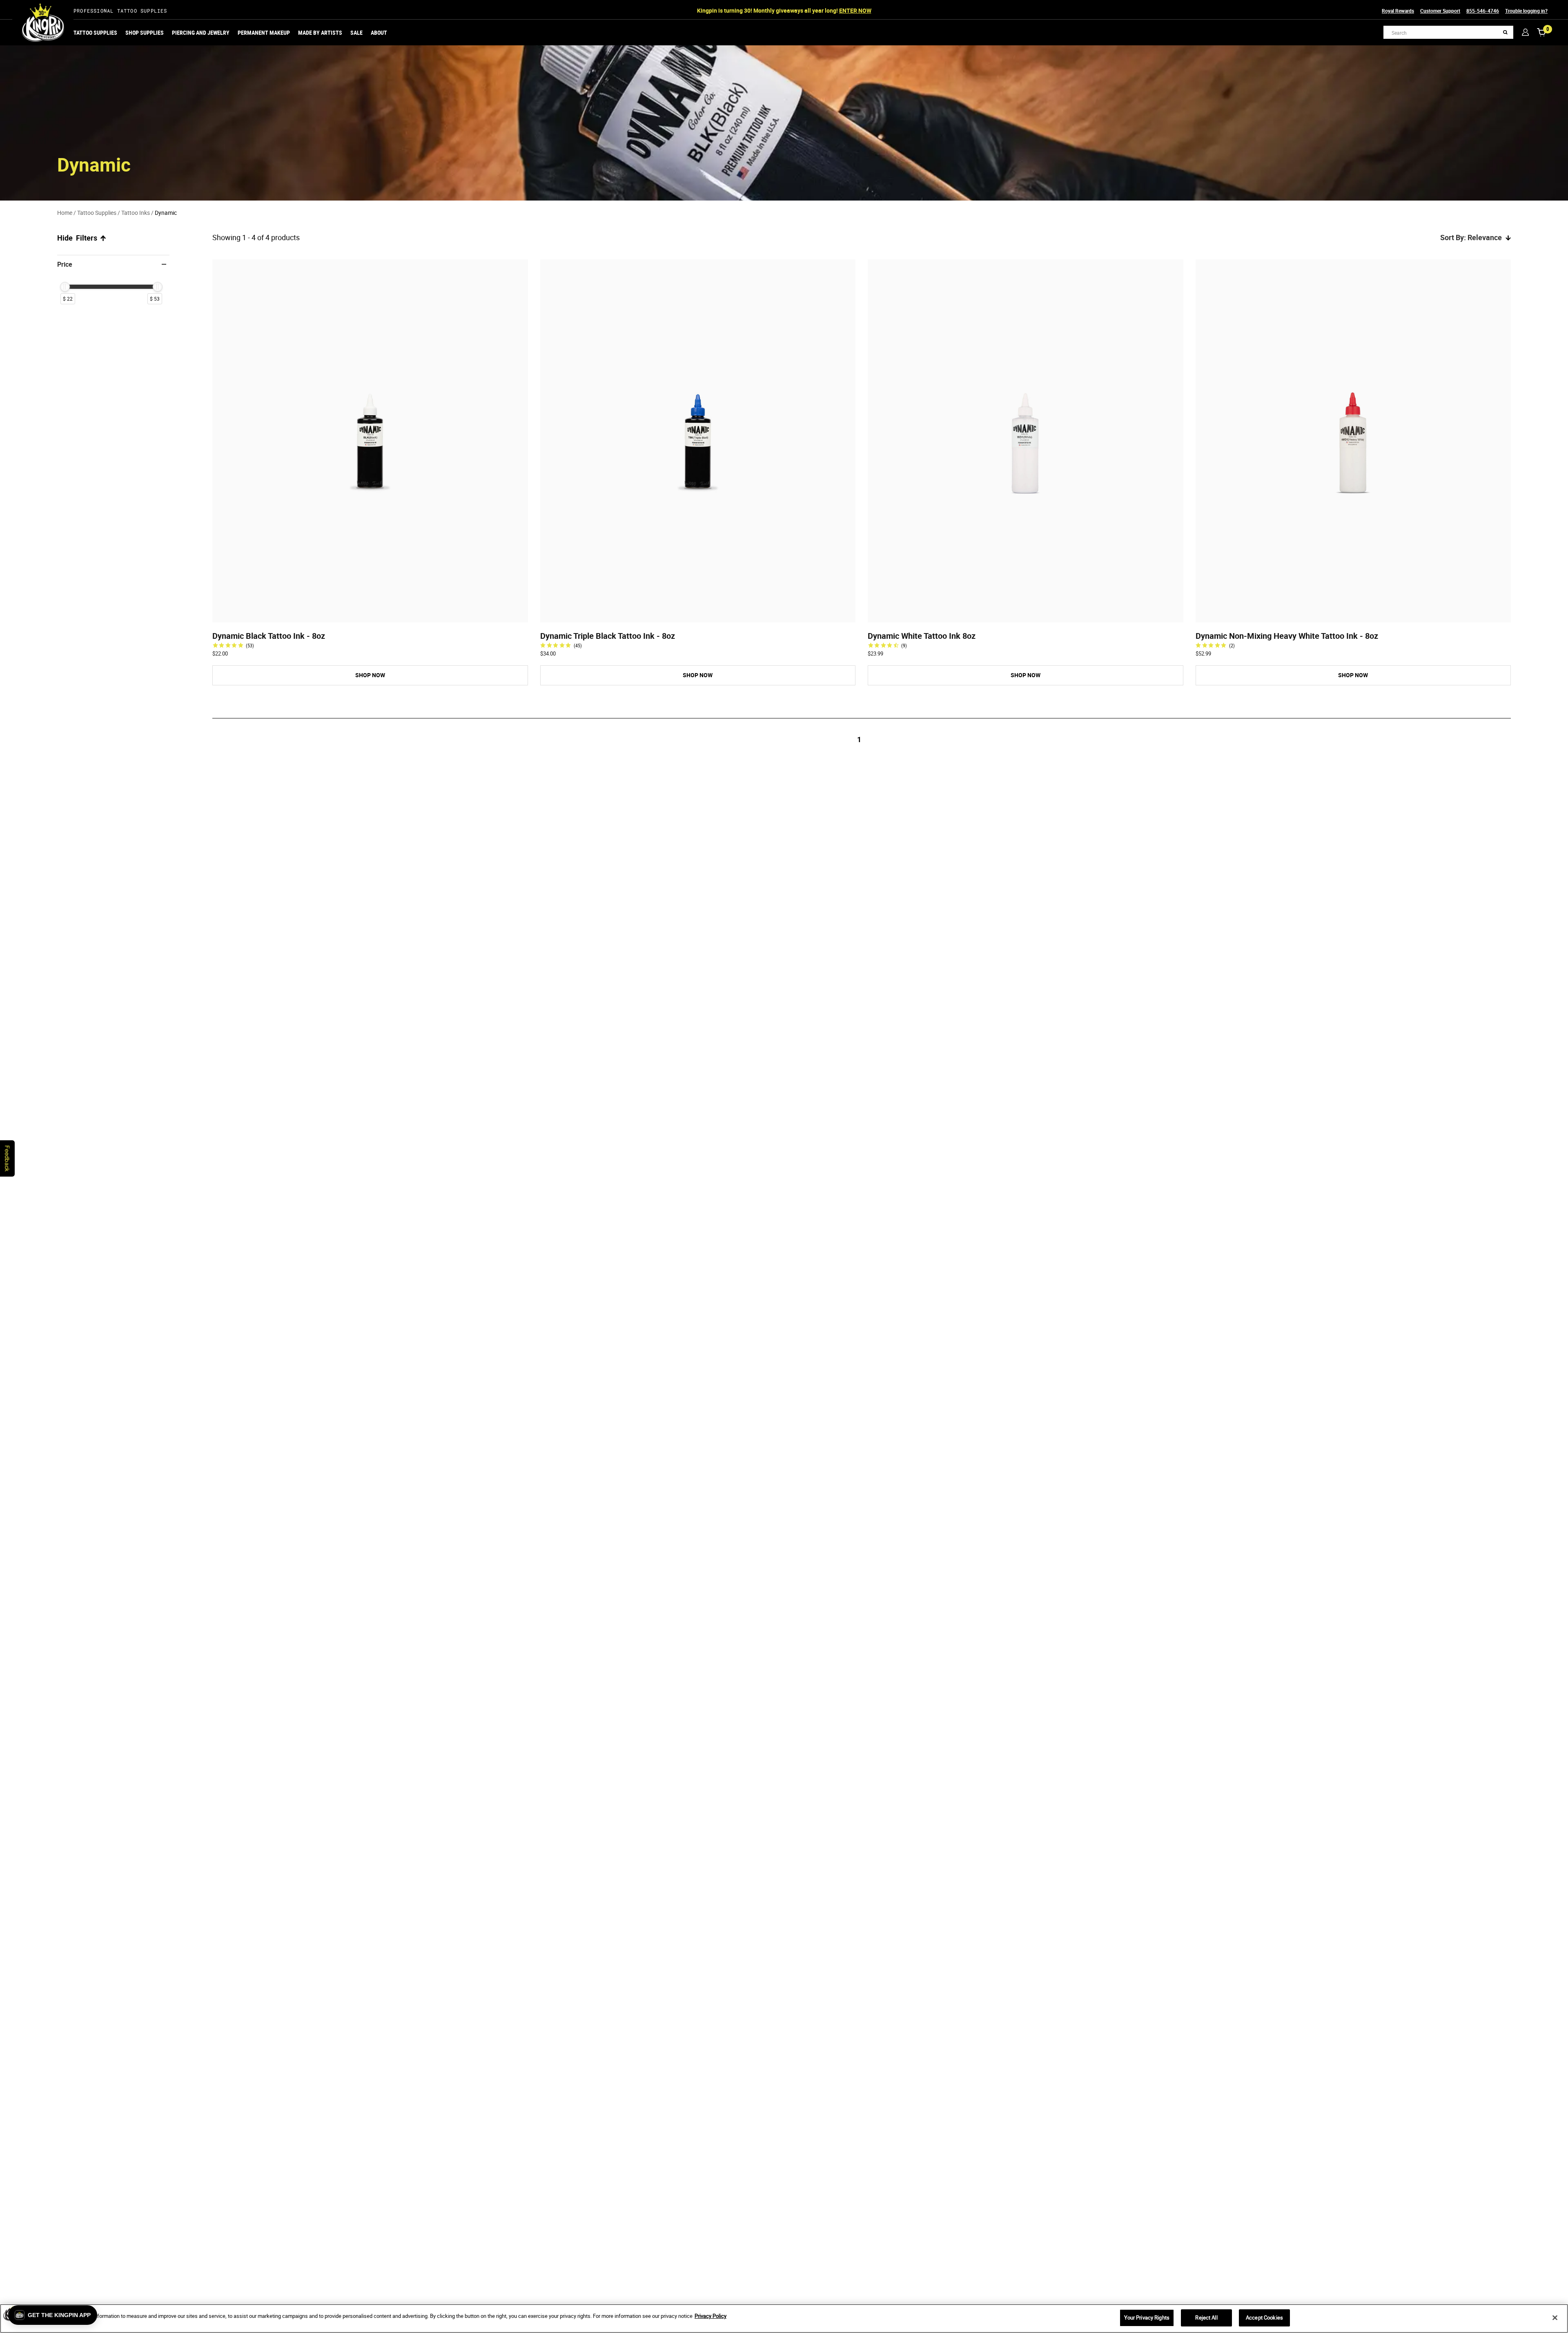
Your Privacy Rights (1147, 2317)
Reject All (1206, 2317)
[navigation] (113, 284)
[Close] (1555, 2317)
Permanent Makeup (264, 32)
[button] (53, 2315)
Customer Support (1440, 11)
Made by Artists (320, 32)
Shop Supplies (145, 32)
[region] (784, 2319)
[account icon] (1525, 32)
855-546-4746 (1483, 11)
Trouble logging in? (1526, 11)
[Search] (1505, 32)
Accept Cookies (1264, 2317)
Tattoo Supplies (95, 32)
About (379, 32)
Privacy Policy (710, 2316)
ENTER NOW (855, 10)
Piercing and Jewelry (201, 32)
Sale (356, 32)
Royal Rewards (1398, 11)
